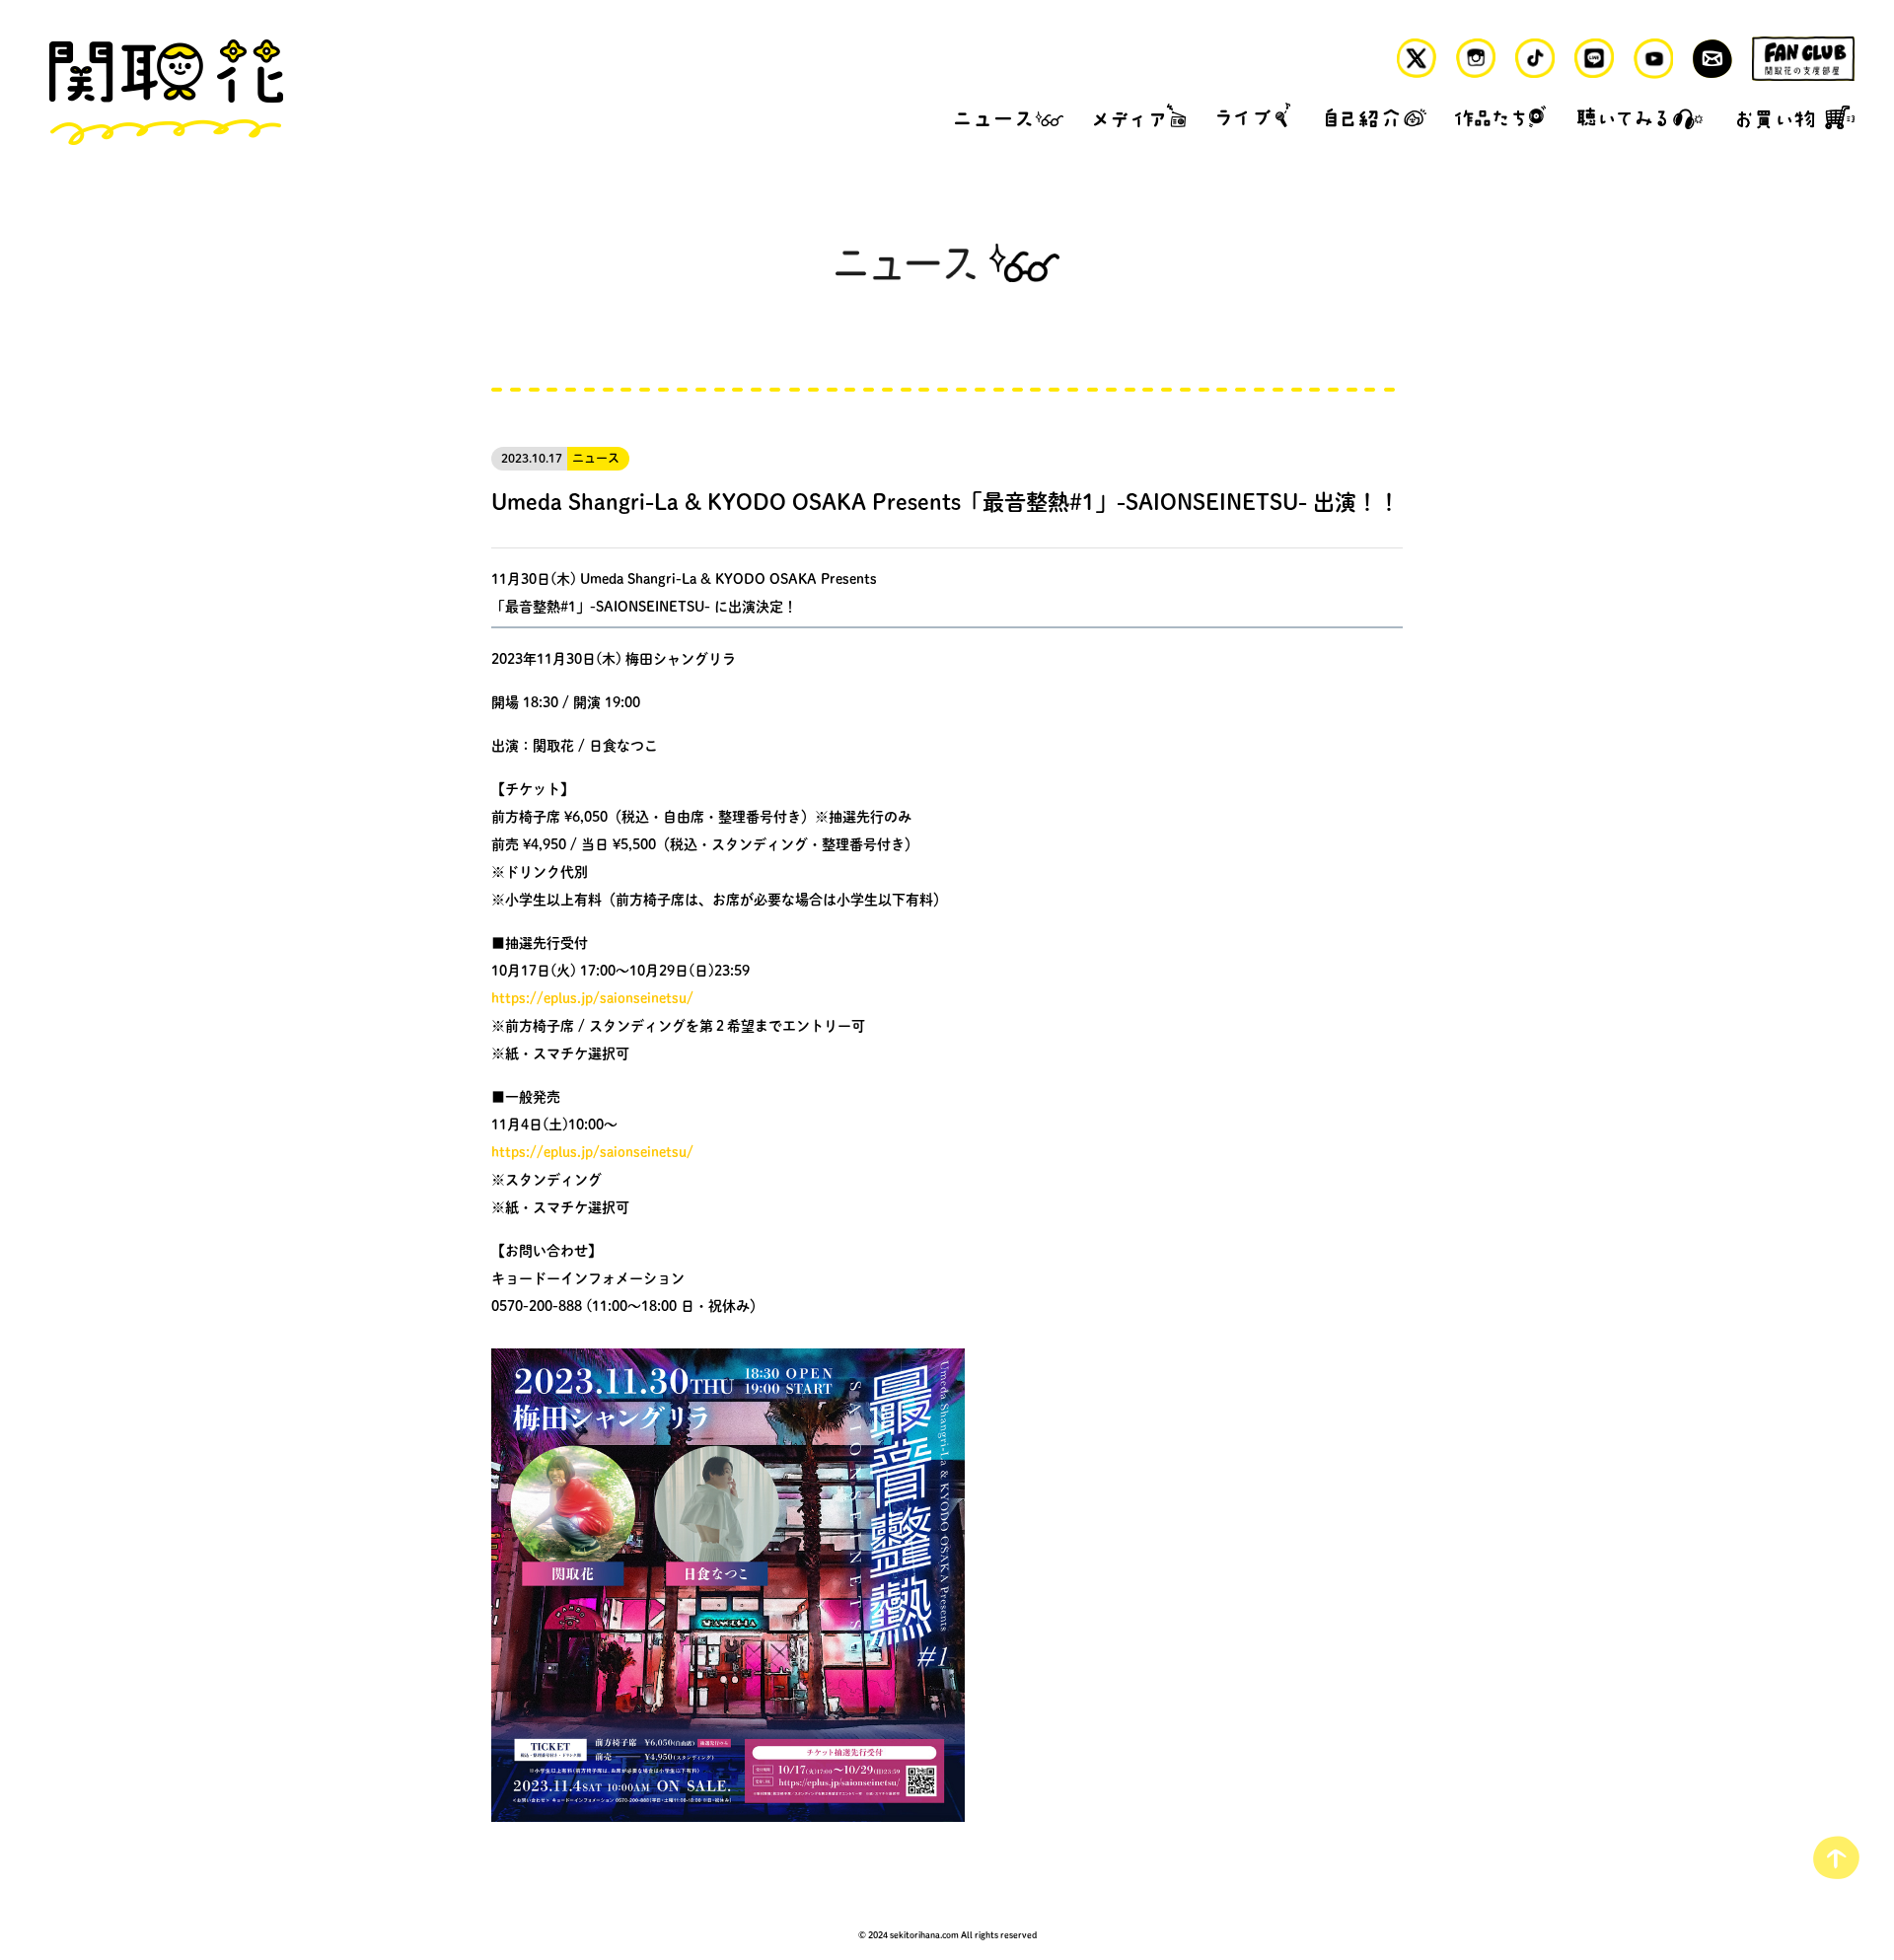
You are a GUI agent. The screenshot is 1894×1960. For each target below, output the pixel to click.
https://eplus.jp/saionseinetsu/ (592, 997)
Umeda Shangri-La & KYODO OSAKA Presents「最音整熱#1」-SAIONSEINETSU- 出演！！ (946, 501)
